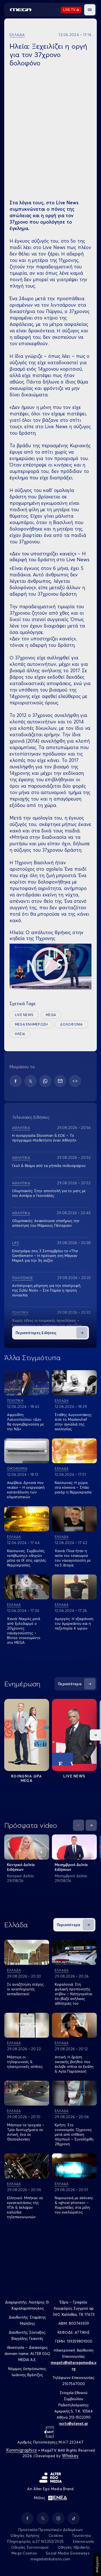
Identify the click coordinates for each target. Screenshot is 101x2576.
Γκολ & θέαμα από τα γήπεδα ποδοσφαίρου (49, 1166)
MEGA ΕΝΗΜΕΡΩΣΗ (31, 1024)
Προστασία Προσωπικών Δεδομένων (51, 2530)
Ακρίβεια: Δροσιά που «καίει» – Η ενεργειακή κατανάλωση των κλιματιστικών (26, 1490)
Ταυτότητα (81, 2535)
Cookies (56, 2535)
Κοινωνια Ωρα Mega (27, 1778)
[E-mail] (60, 1081)
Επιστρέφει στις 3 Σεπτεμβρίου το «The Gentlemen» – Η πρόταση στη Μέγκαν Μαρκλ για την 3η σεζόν (45, 1256)
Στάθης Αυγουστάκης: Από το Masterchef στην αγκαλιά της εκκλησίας (73, 1422)
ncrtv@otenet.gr (74, 2423)
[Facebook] (16, 1081)
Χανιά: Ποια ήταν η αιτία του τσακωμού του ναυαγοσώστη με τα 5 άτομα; (73, 1558)
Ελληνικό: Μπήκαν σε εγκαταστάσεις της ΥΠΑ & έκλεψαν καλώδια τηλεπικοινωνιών (25, 2207)
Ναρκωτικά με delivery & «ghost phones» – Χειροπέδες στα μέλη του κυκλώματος (74, 2205)
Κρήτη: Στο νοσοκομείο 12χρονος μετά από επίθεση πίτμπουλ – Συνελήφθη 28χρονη (74, 2134)
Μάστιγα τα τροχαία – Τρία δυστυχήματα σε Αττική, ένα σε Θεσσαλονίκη (26, 2132)
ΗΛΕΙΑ (20, 1034)
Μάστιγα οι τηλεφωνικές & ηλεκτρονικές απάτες (25, 2062)
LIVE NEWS (24, 1015)
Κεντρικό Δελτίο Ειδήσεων (21, 1867)
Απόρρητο (97, 2565)
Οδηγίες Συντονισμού (30, 2547)
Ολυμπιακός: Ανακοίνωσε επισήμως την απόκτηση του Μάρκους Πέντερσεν (46, 1223)
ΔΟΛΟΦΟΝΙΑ (71, 1024)
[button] (90, 10)
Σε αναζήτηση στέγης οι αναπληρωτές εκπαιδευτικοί (25, 1989)
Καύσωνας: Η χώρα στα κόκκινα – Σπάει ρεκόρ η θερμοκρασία (73, 1487)
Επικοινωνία (83, 2541)
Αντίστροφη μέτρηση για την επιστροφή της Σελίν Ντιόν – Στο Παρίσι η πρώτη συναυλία (46, 1290)
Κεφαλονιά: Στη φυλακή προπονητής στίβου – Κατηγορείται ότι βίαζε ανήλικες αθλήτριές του (73, 1994)
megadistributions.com (50, 2559)
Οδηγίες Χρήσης (25, 2535)
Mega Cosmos (24, 2553)
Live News (74, 1776)
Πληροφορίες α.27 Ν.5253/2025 (35, 2541)
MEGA (51, 1015)
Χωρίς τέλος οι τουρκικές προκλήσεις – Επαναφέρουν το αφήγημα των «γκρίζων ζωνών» (47, 1325)
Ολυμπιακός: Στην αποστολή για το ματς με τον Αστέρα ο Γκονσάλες (49, 1193)
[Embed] (75, 1081)
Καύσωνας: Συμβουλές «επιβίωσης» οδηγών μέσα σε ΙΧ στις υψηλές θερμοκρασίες (27, 1558)
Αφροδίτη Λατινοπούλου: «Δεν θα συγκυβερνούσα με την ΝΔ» (25, 1422)
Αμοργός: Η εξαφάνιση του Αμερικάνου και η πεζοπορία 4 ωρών (74, 1623)
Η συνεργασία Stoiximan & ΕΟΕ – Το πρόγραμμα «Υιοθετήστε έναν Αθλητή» (44, 1138)
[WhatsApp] (45, 1081)
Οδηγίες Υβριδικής (74, 2547)
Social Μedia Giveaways (68, 2553)
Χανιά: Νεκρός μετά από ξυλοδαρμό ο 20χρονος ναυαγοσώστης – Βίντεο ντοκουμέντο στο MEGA (24, 1631)
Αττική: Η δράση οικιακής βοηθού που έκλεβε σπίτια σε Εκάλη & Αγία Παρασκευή (74, 2064)
